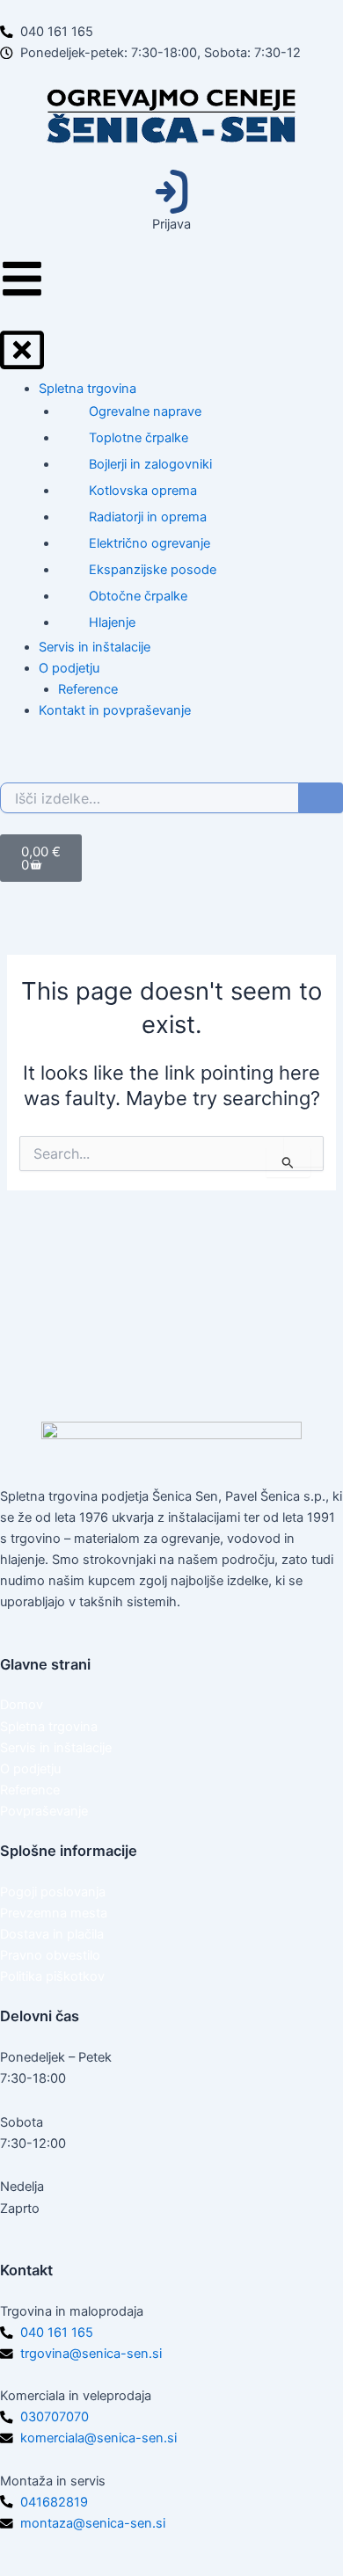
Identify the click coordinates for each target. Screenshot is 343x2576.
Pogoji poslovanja (53, 1892)
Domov (22, 1705)
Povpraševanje (44, 1811)
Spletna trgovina (49, 1727)
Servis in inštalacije (56, 1748)
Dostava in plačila (52, 1934)
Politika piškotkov (52, 1976)
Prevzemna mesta (54, 1913)
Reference (30, 1790)
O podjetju (30, 1769)
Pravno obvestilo (50, 1955)
